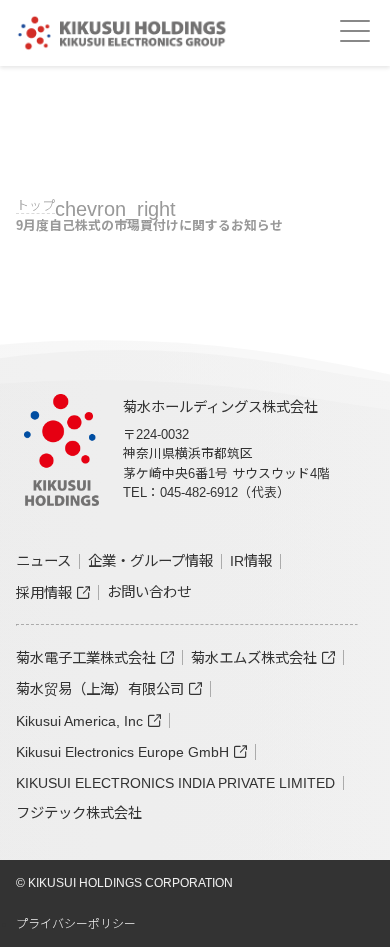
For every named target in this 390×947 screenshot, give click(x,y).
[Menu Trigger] (355, 31)
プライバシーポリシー (76, 924)
